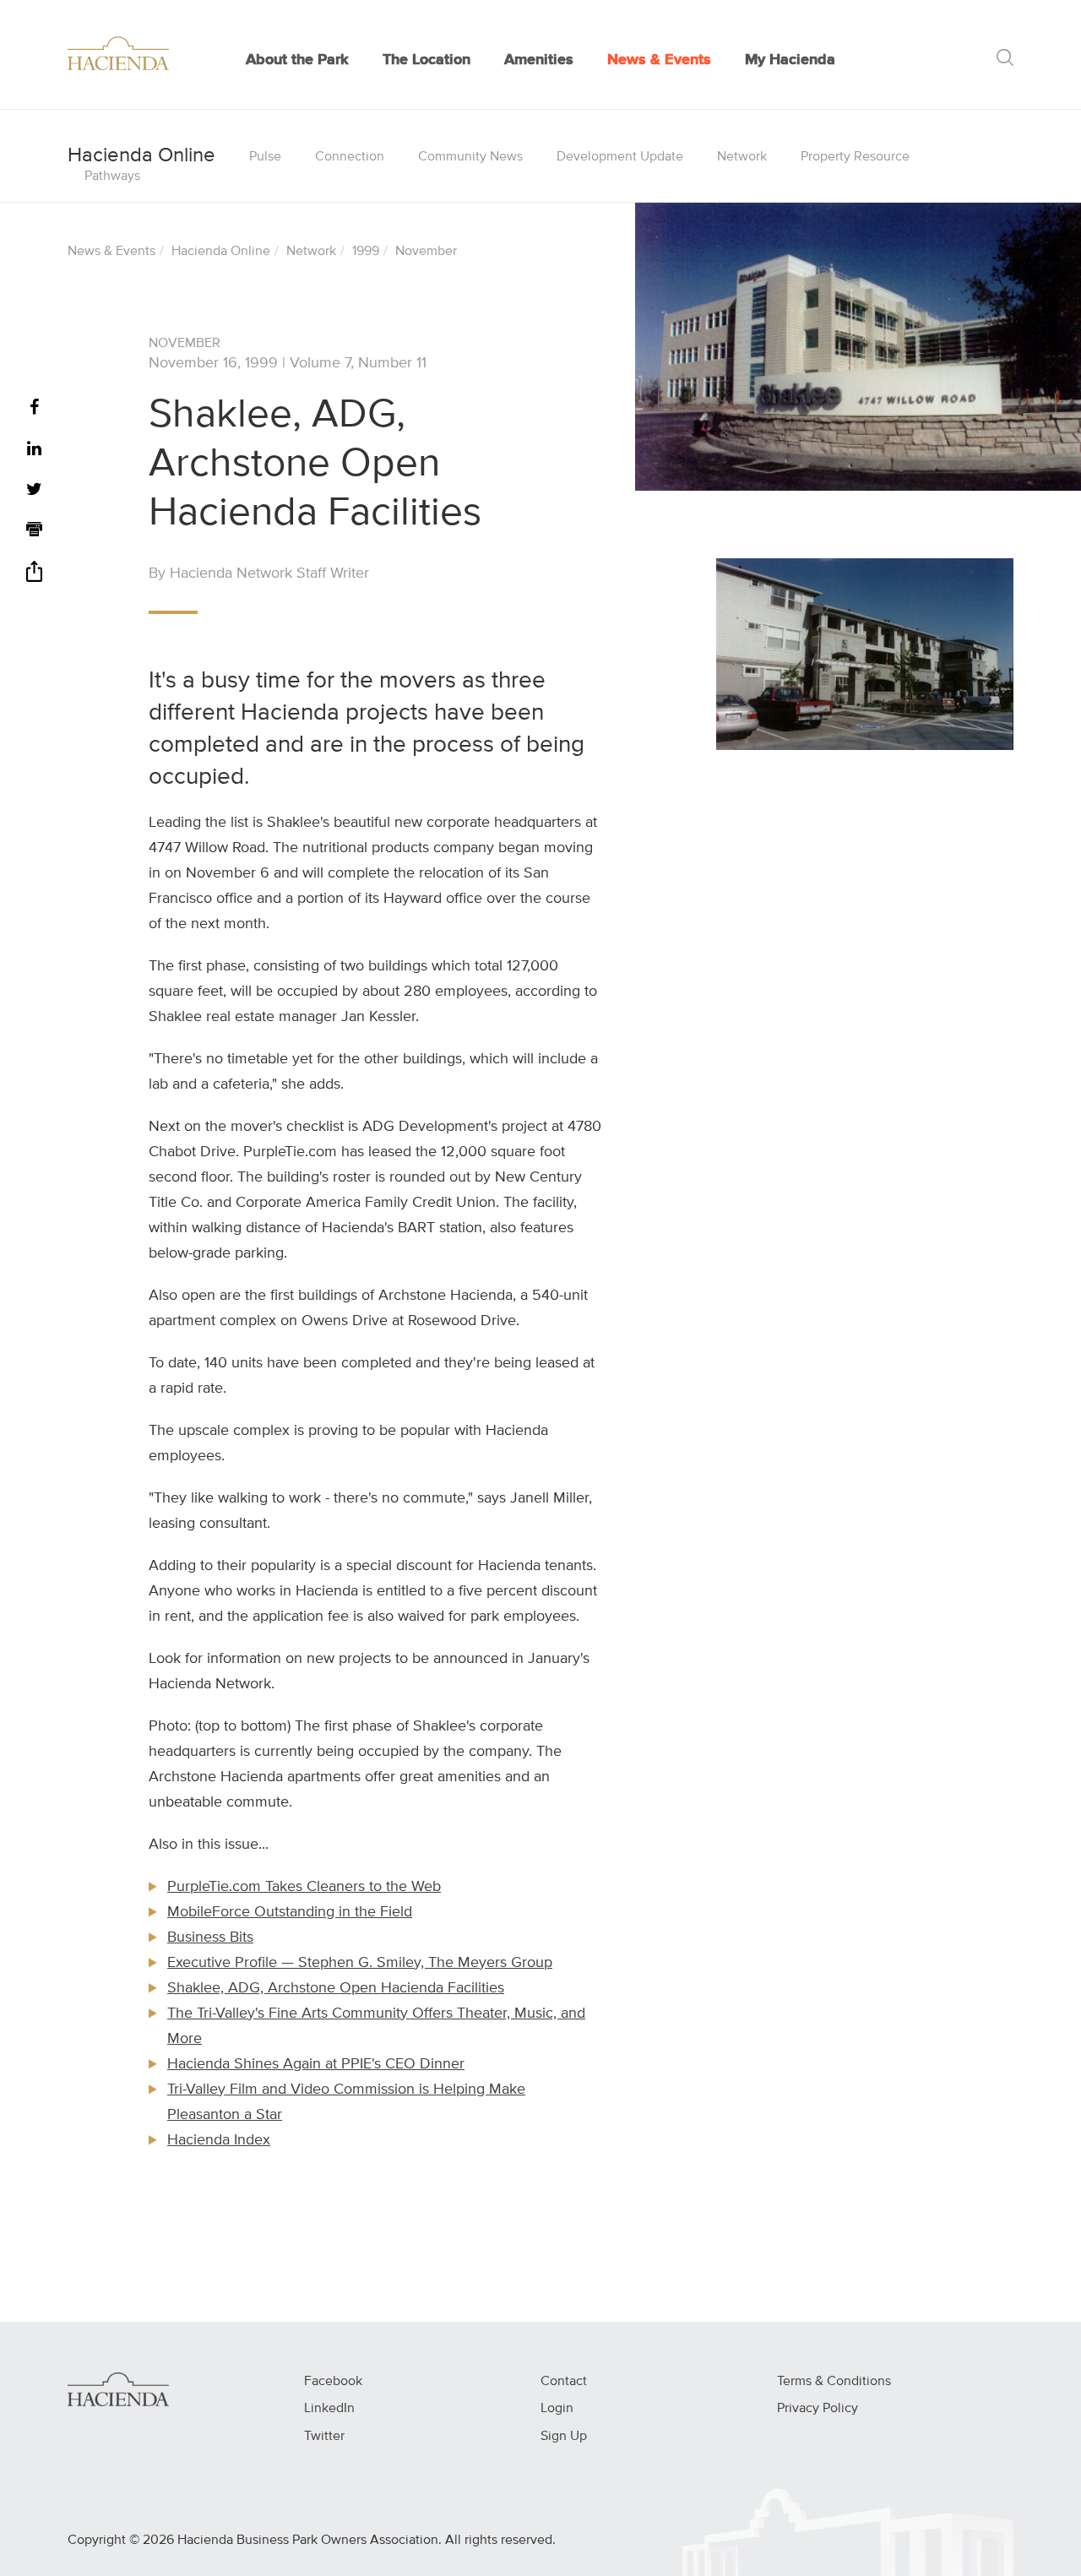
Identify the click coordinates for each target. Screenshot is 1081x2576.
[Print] (34, 532)
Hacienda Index (219, 2140)
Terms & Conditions (834, 2382)
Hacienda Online (221, 252)
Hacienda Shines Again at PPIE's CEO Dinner (316, 2064)
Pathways (112, 177)
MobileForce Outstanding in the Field (290, 1912)
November (426, 252)
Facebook (333, 2382)
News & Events (659, 60)
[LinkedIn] (34, 450)
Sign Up (564, 2437)
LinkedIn (329, 2409)
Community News (470, 157)
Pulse (265, 157)
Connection (350, 157)
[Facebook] (34, 408)
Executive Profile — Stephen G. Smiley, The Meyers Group (360, 1963)
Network (742, 157)
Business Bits (210, 1937)
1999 (366, 252)
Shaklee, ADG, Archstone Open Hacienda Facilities (336, 1988)
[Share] (34, 577)
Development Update (620, 157)
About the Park (297, 60)
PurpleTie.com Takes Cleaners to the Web (304, 1887)
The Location (426, 60)
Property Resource (855, 157)
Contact (564, 2382)
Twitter (324, 2437)
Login (557, 2409)
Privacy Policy (818, 2409)
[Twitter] (34, 490)
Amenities (539, 60)
